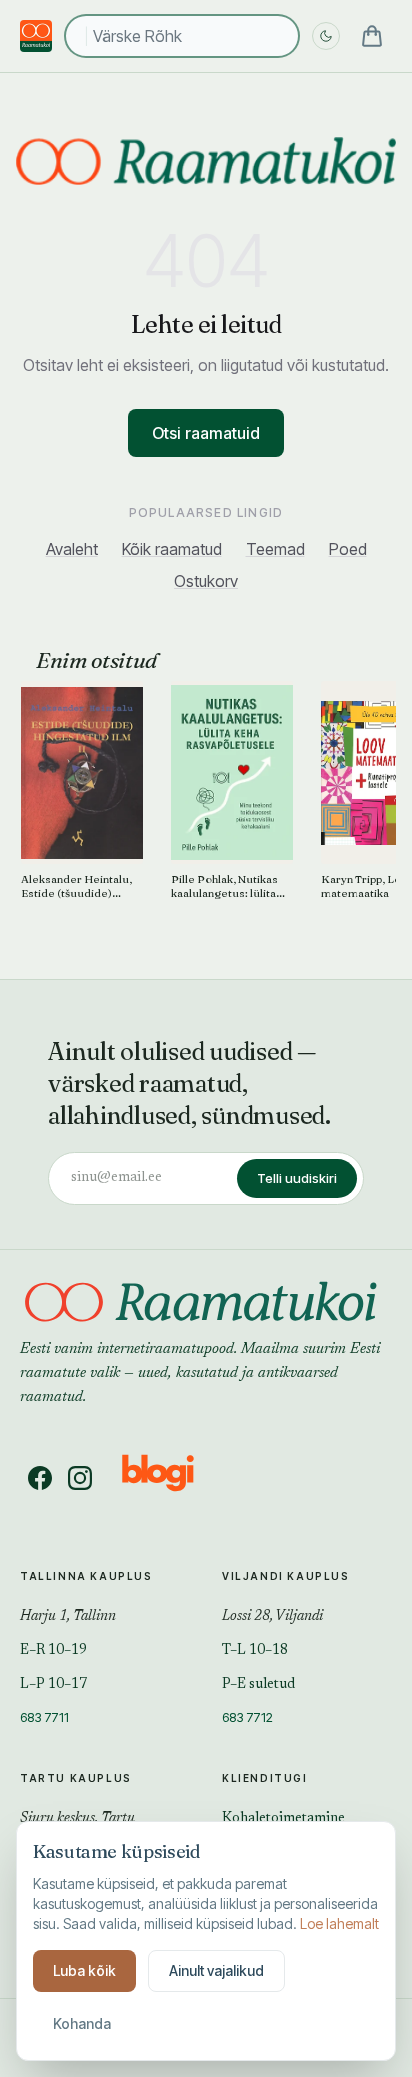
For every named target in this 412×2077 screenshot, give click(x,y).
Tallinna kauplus (86, 1576)
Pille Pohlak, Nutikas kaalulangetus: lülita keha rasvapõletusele (227, 886)
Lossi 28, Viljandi (272, 1617)
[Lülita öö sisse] (326, 36)
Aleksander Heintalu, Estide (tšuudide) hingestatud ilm (76, 886)
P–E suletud (258, 1685)
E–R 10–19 (53, 1651)
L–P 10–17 (53, 1685)
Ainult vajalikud (216, 1970)
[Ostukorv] (372, 36)
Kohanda (82, 2023)
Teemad (275, 549)
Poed (348, 549)
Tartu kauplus (76, 1778)
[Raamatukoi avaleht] (206, 161)
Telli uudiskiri (297, 1178)
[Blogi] (170, 1478)
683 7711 (44, 1717)
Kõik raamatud (172, 549)
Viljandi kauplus (286, 1576)
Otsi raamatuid (206, 433)
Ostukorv (206, 581)
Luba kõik (84, 1970)
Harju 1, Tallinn (68, 1617)
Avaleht (72, 549)
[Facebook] (40, 1478)
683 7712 (247, 1717)
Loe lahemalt (339, 1923)
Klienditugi (265, 1778)
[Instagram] (80, 1478)
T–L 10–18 (255, 1651)
